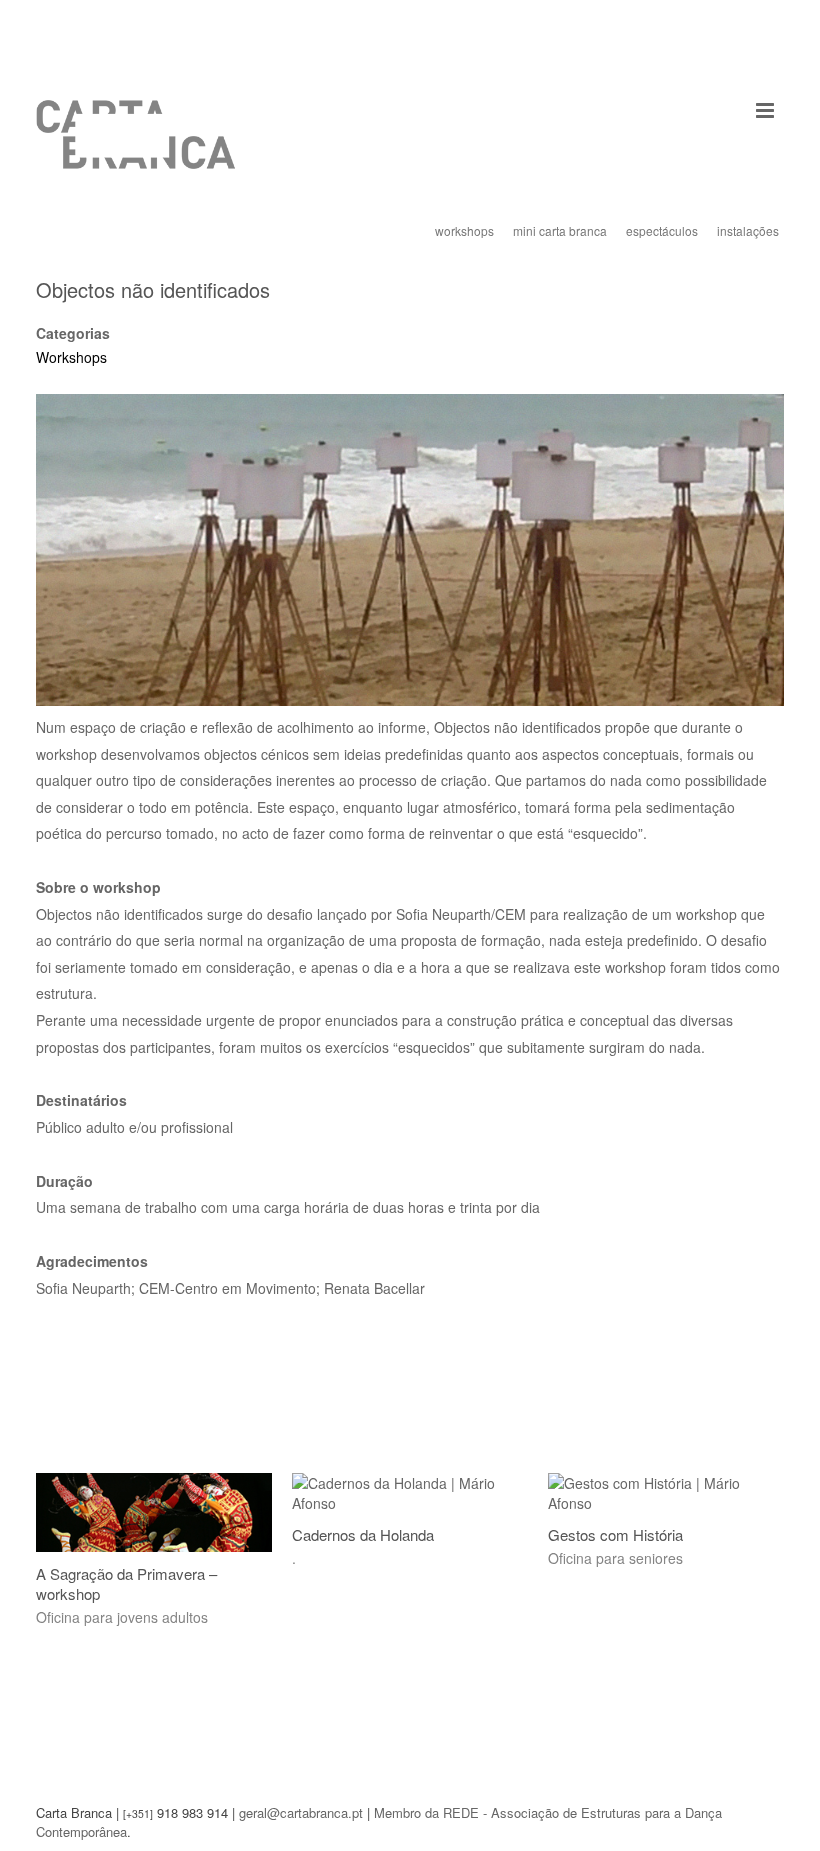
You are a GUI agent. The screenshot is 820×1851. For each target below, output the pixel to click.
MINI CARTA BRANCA (560, 230)
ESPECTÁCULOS (662, 230)
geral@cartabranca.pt (301, 1812)
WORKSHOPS (464, 230)
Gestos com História (615, 1534)
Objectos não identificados (153, 289)
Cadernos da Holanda (363, 1534)
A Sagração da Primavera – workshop (126, 1583)
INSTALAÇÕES (748, 230)
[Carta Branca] (136, 149)
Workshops (71, 357)
